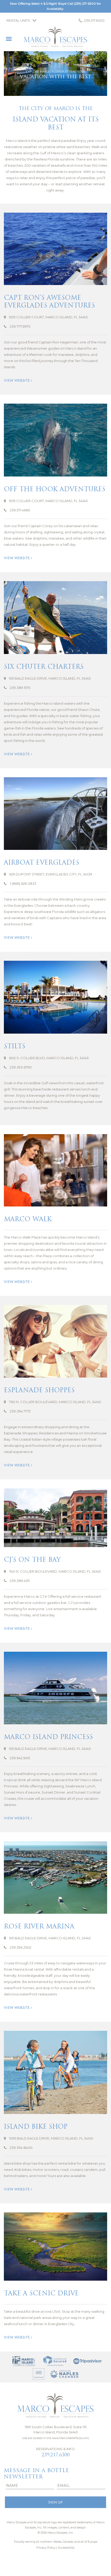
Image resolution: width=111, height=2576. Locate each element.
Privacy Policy (46, 2548)
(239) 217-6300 (85, 3)
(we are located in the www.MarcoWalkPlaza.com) (55, 2438)
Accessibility (66, 2548)
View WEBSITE (17, 380)
